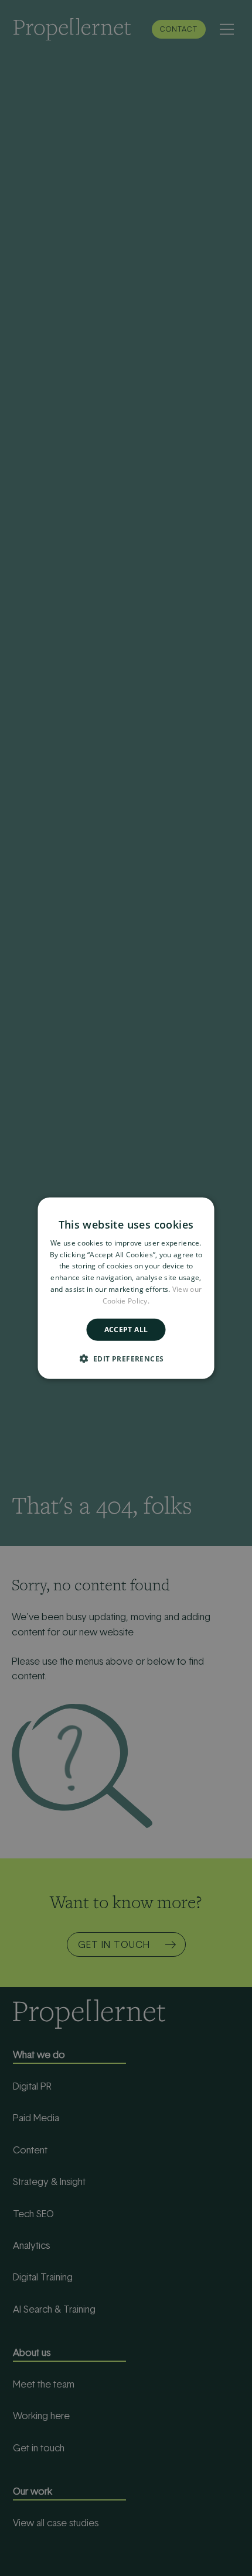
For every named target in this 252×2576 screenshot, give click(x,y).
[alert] (126, 1288)
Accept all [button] (126, 1329)
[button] (126, 1359)
